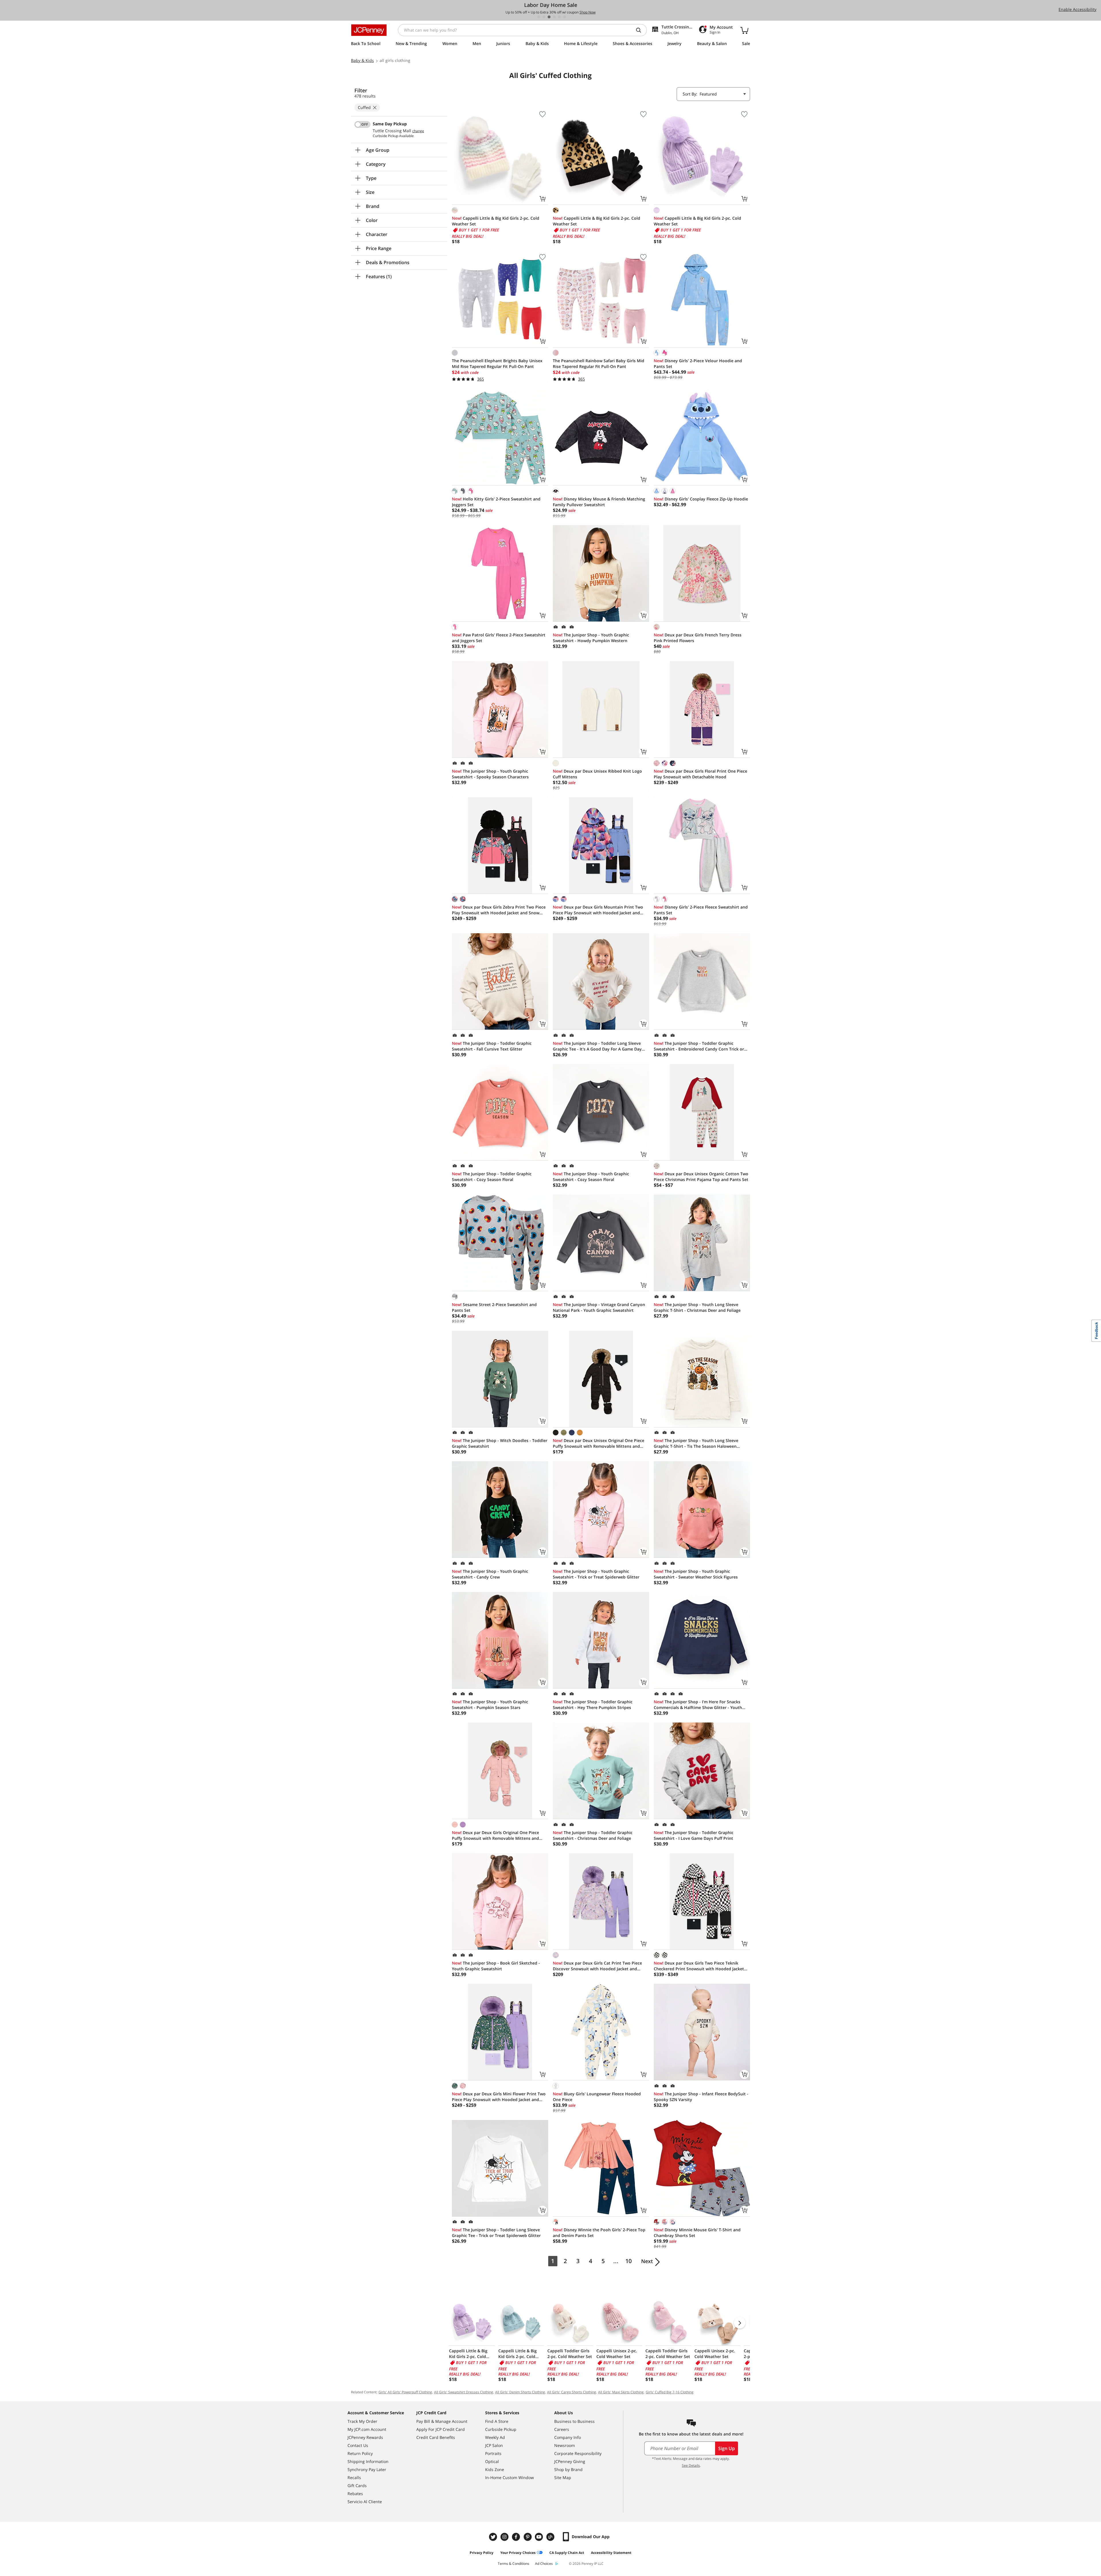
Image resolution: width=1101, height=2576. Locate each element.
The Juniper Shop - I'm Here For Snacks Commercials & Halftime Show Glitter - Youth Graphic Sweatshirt (698, 1705)
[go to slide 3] (549, 17)
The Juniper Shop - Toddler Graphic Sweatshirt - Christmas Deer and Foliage (593, 1835)
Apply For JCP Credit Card (441, 2429)
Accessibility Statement (611, 2553)
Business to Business (574, 2421)
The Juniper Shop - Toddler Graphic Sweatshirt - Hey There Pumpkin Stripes (593, 1705)
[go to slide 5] (559, 17)
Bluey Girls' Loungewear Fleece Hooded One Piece (597, 2097)
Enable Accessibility (1077, 9)
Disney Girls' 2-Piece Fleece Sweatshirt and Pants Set (701, 910)
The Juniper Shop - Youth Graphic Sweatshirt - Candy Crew (490, 1574)
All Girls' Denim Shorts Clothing (520, 2392)
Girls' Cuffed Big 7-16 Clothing (670, 2392)
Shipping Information (368, 2461)
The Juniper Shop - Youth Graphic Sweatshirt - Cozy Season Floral (591, 1177)
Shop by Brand (568, 2469)
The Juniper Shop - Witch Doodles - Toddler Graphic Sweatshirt (500, 1443)
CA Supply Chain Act (567, 2553)
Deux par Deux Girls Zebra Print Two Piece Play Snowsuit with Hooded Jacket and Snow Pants (499, 910)
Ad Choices (544, 2564)
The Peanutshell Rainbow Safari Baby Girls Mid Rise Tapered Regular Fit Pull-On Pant (599, 364)
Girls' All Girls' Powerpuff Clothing (405, 2392)
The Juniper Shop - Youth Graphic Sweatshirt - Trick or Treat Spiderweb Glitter (596, 1574)
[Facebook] (517, 2537)
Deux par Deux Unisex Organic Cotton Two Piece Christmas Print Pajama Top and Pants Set (701, 1177)
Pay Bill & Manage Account (442, 2421)
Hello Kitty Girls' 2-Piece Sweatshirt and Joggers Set (496, 502)
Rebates (355, 2494)
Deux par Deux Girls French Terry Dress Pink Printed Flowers (698, 638)
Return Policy (360, 2453)
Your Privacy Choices (518, 2553)
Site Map (563, 2477)
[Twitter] (494, 2537)
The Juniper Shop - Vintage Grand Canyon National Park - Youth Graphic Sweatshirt (599, 1307)
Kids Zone (495, 2469)
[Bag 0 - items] (744, 30)
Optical (492, 2461)
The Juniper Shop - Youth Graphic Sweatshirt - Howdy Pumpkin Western (591, 638)
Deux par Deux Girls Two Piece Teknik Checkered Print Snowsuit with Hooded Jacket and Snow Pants (699, 1966)
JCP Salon (494, 2445)
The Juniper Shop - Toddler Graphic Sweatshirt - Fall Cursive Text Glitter (492, 1046)
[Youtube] (540, 2537)
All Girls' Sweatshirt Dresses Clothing (464, 2392)
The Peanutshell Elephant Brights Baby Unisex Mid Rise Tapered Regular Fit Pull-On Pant (497, 364)
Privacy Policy (482, 2553)
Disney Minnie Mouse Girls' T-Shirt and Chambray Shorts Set (697, 2233)
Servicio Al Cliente (365, 2502)
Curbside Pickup (501, 2429)
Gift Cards (357, 2486)
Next (647, 2261)
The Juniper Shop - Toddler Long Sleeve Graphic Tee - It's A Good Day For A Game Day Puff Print (597, 1046)
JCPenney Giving (570, 2461)
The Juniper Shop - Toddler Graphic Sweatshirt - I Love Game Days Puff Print (694, 1835)
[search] (641, 30)
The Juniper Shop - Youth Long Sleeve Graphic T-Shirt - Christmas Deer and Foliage (697, 1307)
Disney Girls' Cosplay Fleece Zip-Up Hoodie (701, 499)
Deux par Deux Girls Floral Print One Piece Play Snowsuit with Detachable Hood (700, 774)
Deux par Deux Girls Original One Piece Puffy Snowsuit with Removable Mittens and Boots (495, 1835)
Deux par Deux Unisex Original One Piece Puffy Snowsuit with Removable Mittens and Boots (599, 1443)
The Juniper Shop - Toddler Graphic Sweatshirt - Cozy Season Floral (492, 1177)
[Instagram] (505, 2537)
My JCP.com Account (367, 2429)
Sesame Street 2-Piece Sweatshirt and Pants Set (494, 1307)
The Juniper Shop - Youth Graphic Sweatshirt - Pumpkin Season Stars (490, 1705)
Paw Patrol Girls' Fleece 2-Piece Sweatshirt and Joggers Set (499, 638)
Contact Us (358, 2445)
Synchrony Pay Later (367, 2469)
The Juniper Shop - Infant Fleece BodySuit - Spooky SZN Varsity (701, 2097)
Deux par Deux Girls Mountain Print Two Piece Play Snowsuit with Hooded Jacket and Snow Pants (598, 910)
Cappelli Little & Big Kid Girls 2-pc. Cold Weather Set (496, 221)
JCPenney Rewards (365, 2437)
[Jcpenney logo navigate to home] (369, 30)
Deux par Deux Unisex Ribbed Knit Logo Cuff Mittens (597, 774)
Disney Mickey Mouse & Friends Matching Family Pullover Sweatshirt (599, 502)
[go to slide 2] (544, 17)
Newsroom (565, 2445)
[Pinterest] (528, 2537)
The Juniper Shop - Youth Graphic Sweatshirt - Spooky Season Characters (490, 774)
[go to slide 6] (565, 17)
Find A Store (497, 2421)
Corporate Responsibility (578, 2453)
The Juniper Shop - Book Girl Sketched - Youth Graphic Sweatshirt (496, 1966)
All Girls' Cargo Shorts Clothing (572, 2392)
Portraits (493, 2453)
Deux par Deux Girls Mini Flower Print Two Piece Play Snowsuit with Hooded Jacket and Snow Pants (499, 2097)
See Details (691, 2465)
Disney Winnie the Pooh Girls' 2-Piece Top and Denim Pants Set (599, 2233)
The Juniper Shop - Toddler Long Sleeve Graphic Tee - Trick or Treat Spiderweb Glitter (496, 2233)
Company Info (568, 2437)
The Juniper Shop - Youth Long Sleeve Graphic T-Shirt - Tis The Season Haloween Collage (696, 1443)
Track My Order (362, 2421)
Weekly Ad (495, 2437)
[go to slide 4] (554, 17)
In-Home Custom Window (509, 2477)
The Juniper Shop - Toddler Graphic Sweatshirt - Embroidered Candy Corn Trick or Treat (699, 1046)
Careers (562, 2429)
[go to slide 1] (539, 17)
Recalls (354, 2477)
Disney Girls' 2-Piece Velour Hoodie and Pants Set (698, 364)
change (418, 131)
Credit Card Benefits (436, 2437)
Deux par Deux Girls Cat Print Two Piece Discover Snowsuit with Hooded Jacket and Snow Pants (597, 1966)
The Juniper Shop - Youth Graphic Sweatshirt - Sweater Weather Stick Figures (696, 1574)
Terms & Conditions (514, 2564)
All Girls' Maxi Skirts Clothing (621, 2392)
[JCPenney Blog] (551, 2537)
